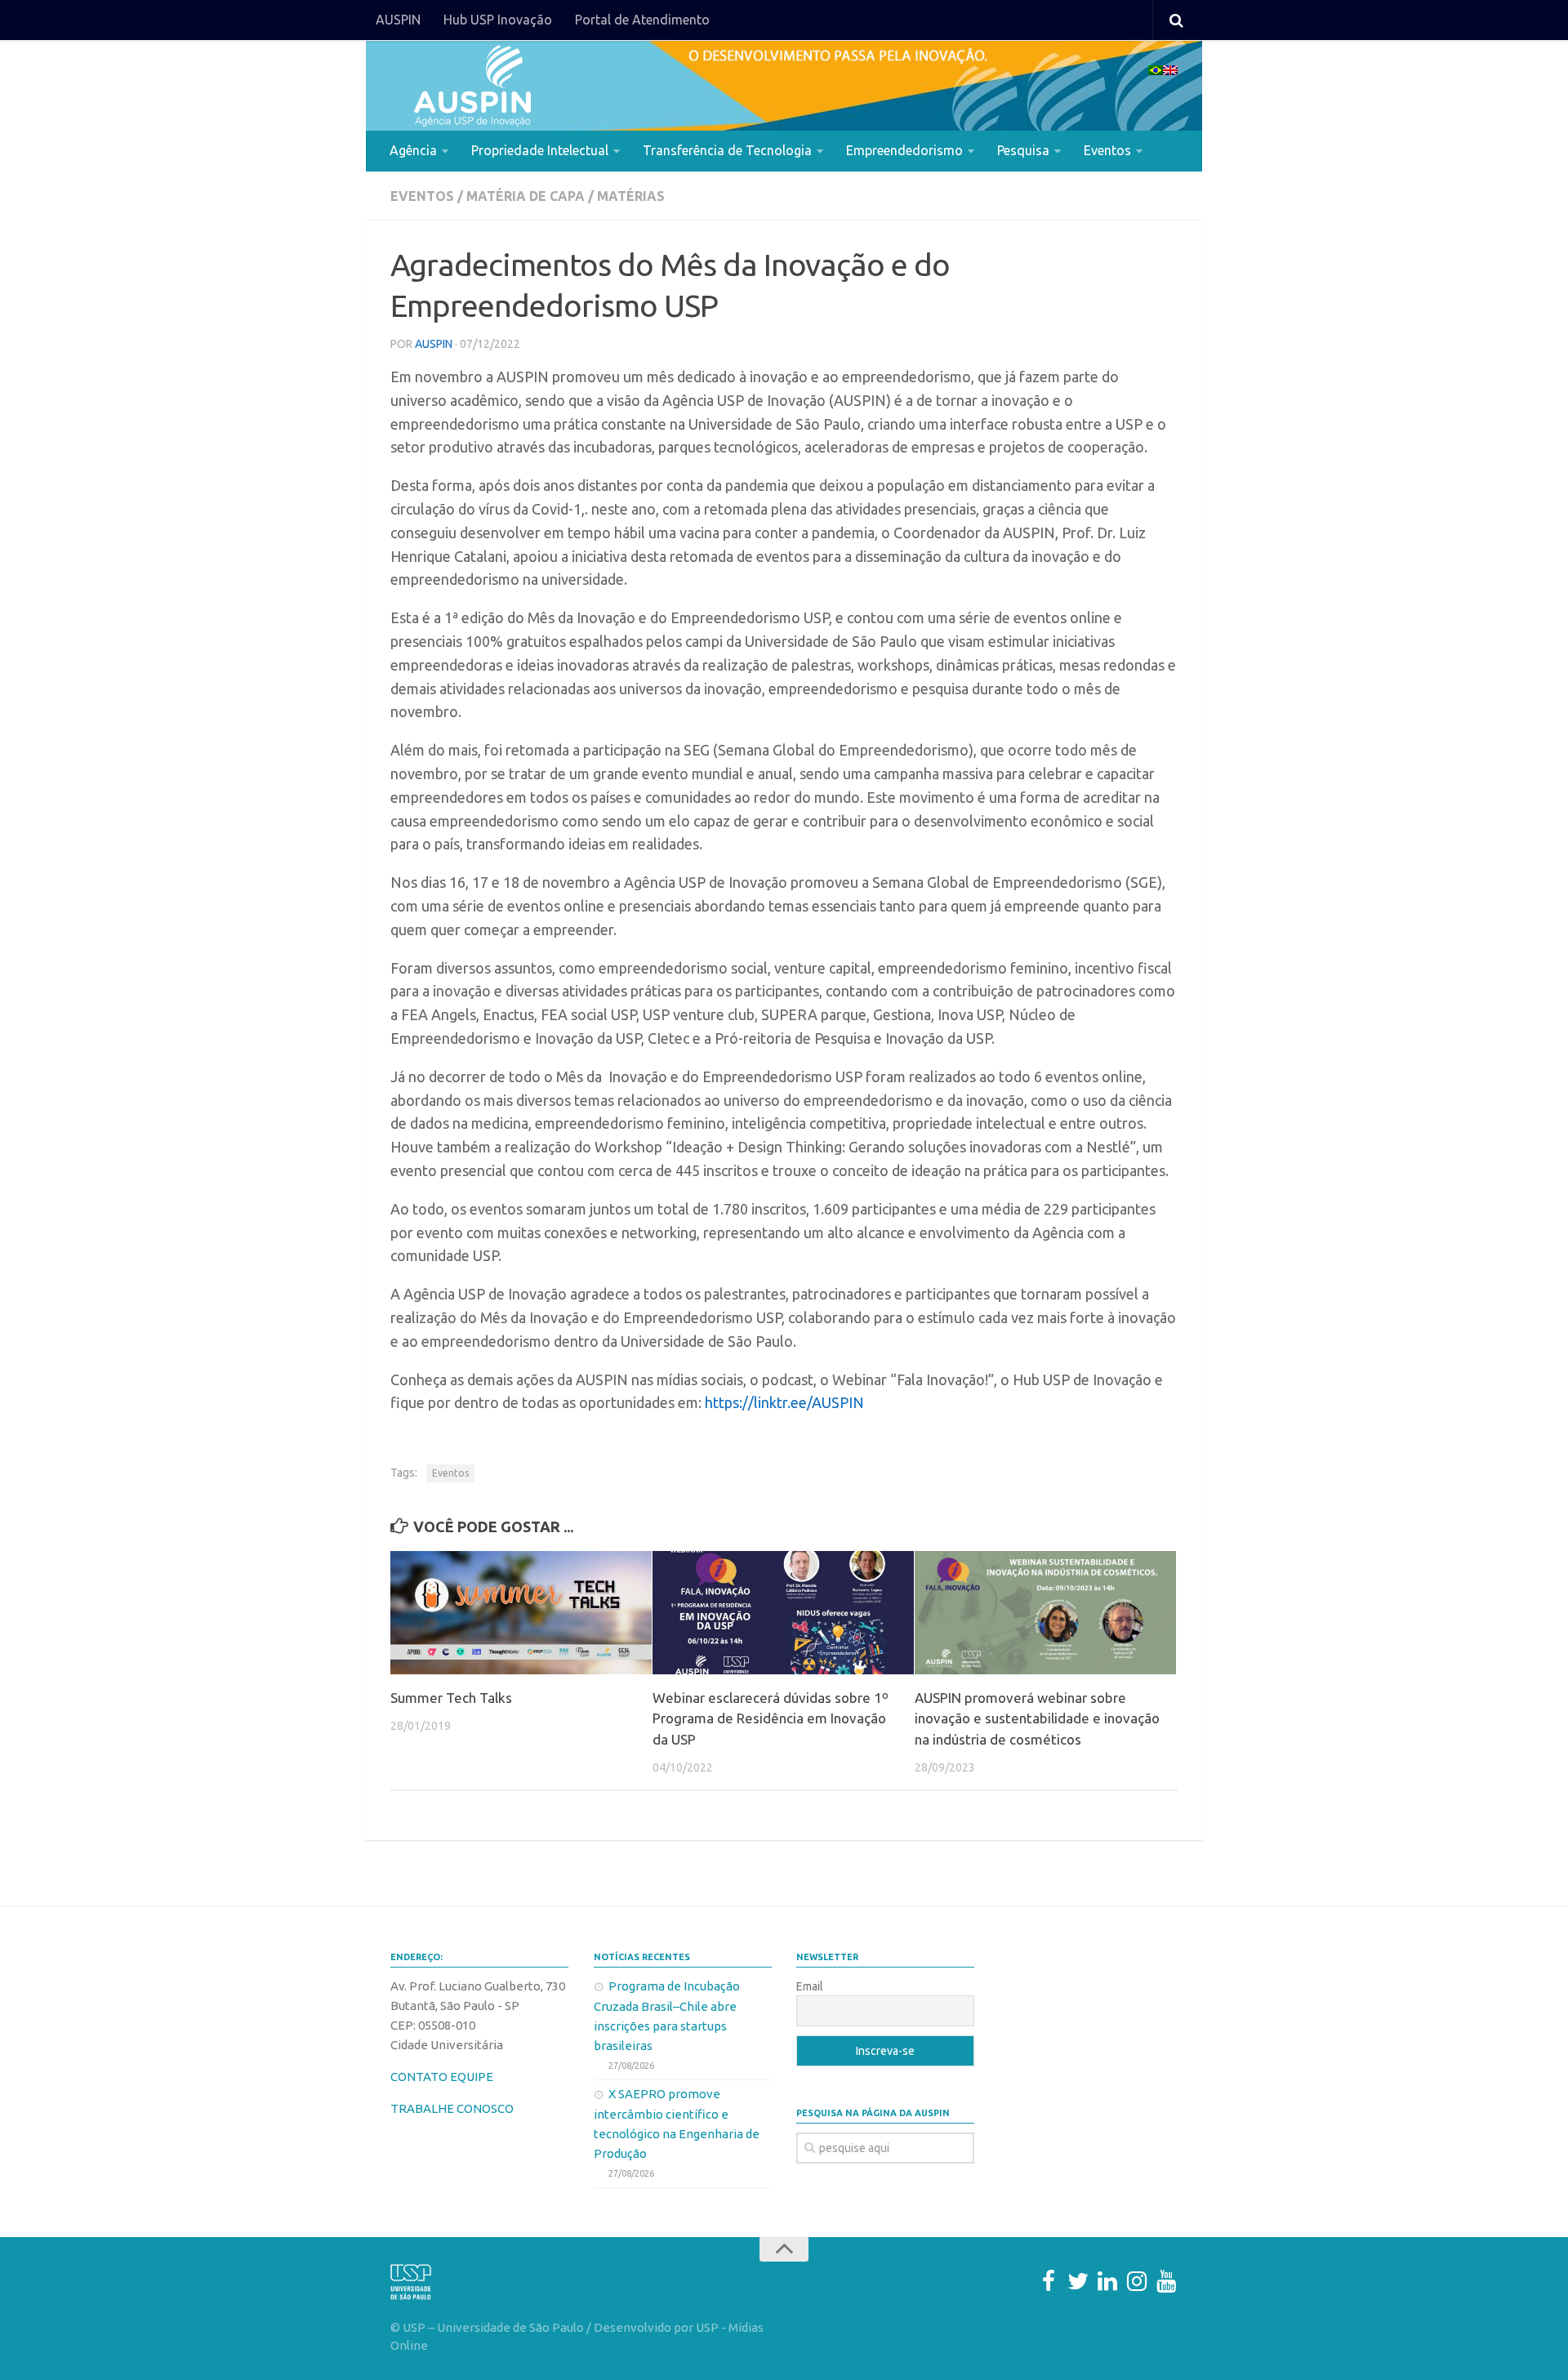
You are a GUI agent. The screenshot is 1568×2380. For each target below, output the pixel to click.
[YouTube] (1166, 2281)
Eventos (1107, 150)
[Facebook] (1049, 2281)
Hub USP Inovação (498, 20)
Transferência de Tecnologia (727, 150)
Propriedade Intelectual (540, 150)
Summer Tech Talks (451, 1698)
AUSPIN (398, 20)
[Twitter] (1078, 2281)
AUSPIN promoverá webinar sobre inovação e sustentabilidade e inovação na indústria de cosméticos (1037, 1718)
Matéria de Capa (526, 196)
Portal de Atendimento (642, 20)
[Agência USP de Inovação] (472, 86)
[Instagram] (1137, 2281)
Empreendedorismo (904, 150)
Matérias (631, 196)
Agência (413, 150)
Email (810, 1986)
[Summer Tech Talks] (521, 1613)
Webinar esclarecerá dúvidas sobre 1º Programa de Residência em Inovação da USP (771, 1718)
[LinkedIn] (1107, 2281)
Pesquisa (1023, 150)
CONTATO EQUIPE (442, 2077)
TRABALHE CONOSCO (452, 2108)
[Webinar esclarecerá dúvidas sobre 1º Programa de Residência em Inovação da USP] (783, 1613)
